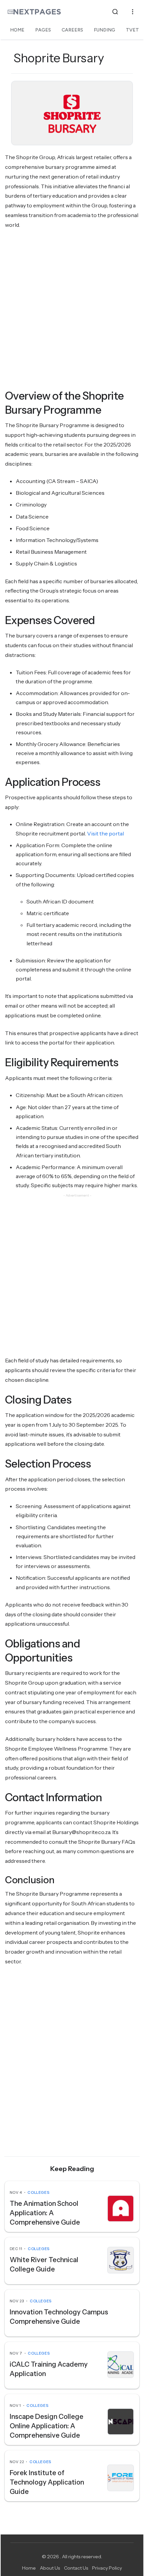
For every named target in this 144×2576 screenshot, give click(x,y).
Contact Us (76, 2568)
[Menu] (133, 12)
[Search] (115, 12)
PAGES (43, 30)
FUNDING (104, 30)
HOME (17, 30)
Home (29, 2568)
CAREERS (72, 30)
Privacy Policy (107, 2568)
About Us (50, 2568)
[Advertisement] (72, 310)
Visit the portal (105, 833)
